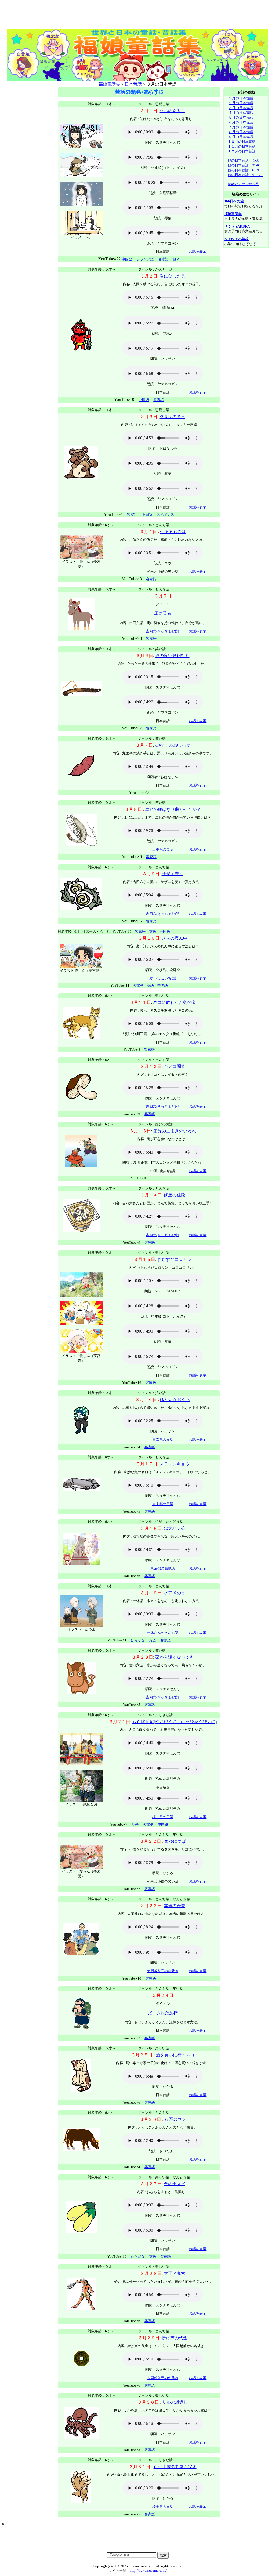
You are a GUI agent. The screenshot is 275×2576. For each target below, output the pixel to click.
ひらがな (138, 1640)
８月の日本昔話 (241, 132)
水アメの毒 (175, 1593)
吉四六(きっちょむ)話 (163, 631)
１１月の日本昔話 (242, 146)
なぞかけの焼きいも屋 (172, 745)
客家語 (163, 259)
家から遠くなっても (175, 1657)
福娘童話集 (109, 84)
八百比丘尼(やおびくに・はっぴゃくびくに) (175, 1722)
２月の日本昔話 (241, 103)
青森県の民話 (163, 1440)
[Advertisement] (137, 15)
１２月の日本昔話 (242, 151)
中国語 (144, 400)
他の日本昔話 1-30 (244, 160)
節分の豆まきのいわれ (175, 1131)
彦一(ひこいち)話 (163, 978)
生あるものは (173, 532)
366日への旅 (234, 201)
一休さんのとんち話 (163, 1633)
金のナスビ (175, 2184)
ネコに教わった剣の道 (175, 1002)
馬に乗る (163, 613)
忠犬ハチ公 (175, 1528)
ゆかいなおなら (175, 1400)
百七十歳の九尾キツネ (175, 2467)
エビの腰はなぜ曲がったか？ (173, 809)
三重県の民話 (163, 849)
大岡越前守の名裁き (163, 1971)
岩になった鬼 (172, 276)
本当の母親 (175, 1906)
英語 (153, 931)
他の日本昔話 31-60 (244, 165)
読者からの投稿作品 (243, 184)
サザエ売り (172, 874)
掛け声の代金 (175, 2338)
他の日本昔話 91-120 (245, 175)
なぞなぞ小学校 (236, 239)
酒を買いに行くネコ (175, 2055)
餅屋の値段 (175, 1195)
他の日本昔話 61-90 (244, 170)
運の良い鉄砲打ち (172, 656)
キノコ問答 (175, 1066)
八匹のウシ (175, 2119)
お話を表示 (198, 252)
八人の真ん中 (175, 938)
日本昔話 (133, 84)
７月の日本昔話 (241, 127)
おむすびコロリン (175, 1259)
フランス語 (145, 259)
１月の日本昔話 (241, 98)
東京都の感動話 (163, 1568)
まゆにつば (175, 1841)
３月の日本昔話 (241, 108)
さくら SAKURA (237, 226)
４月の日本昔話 (241, 113)
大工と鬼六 (175, 2273)
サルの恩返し (175, 2402)
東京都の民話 (163, 1504)
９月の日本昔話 (241, 137)
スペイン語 (165, 515)
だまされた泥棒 (163, 2013)
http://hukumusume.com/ (148, 2570)
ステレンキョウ (175, 1464)
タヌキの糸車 (172, 417)
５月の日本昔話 (241, 117)
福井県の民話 (163, 1817)
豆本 (176, 259)
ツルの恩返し (172, 111)
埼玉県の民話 (163, 2507)
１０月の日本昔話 (242, 142)
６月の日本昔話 (241, 122)
